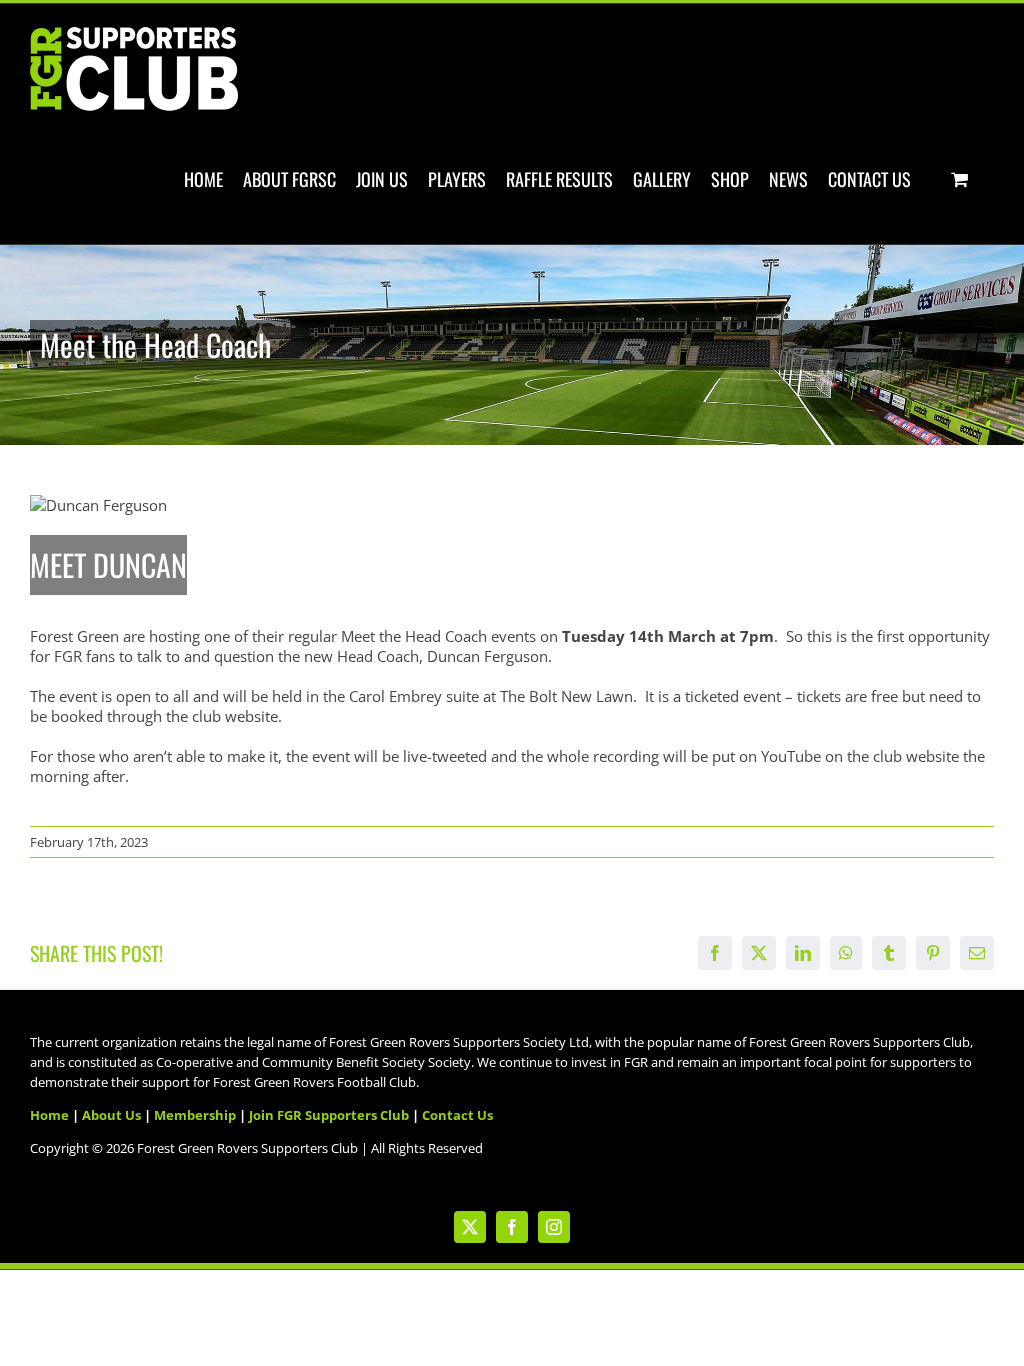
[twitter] (470, 1227)
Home (49, 1115)
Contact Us (457, 1115)
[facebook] (512, 1227)
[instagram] (554, 1227)
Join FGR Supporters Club (329, 1115)
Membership (195, 1115)
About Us (111, 1115)
